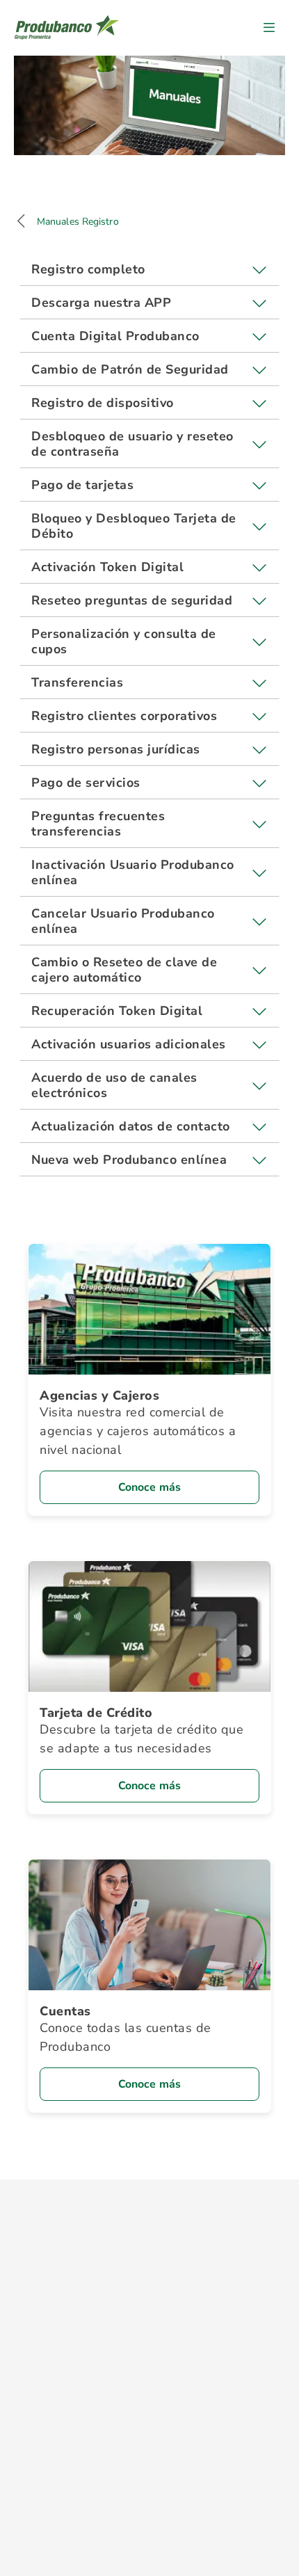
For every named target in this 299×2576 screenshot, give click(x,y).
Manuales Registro (78, 222)
